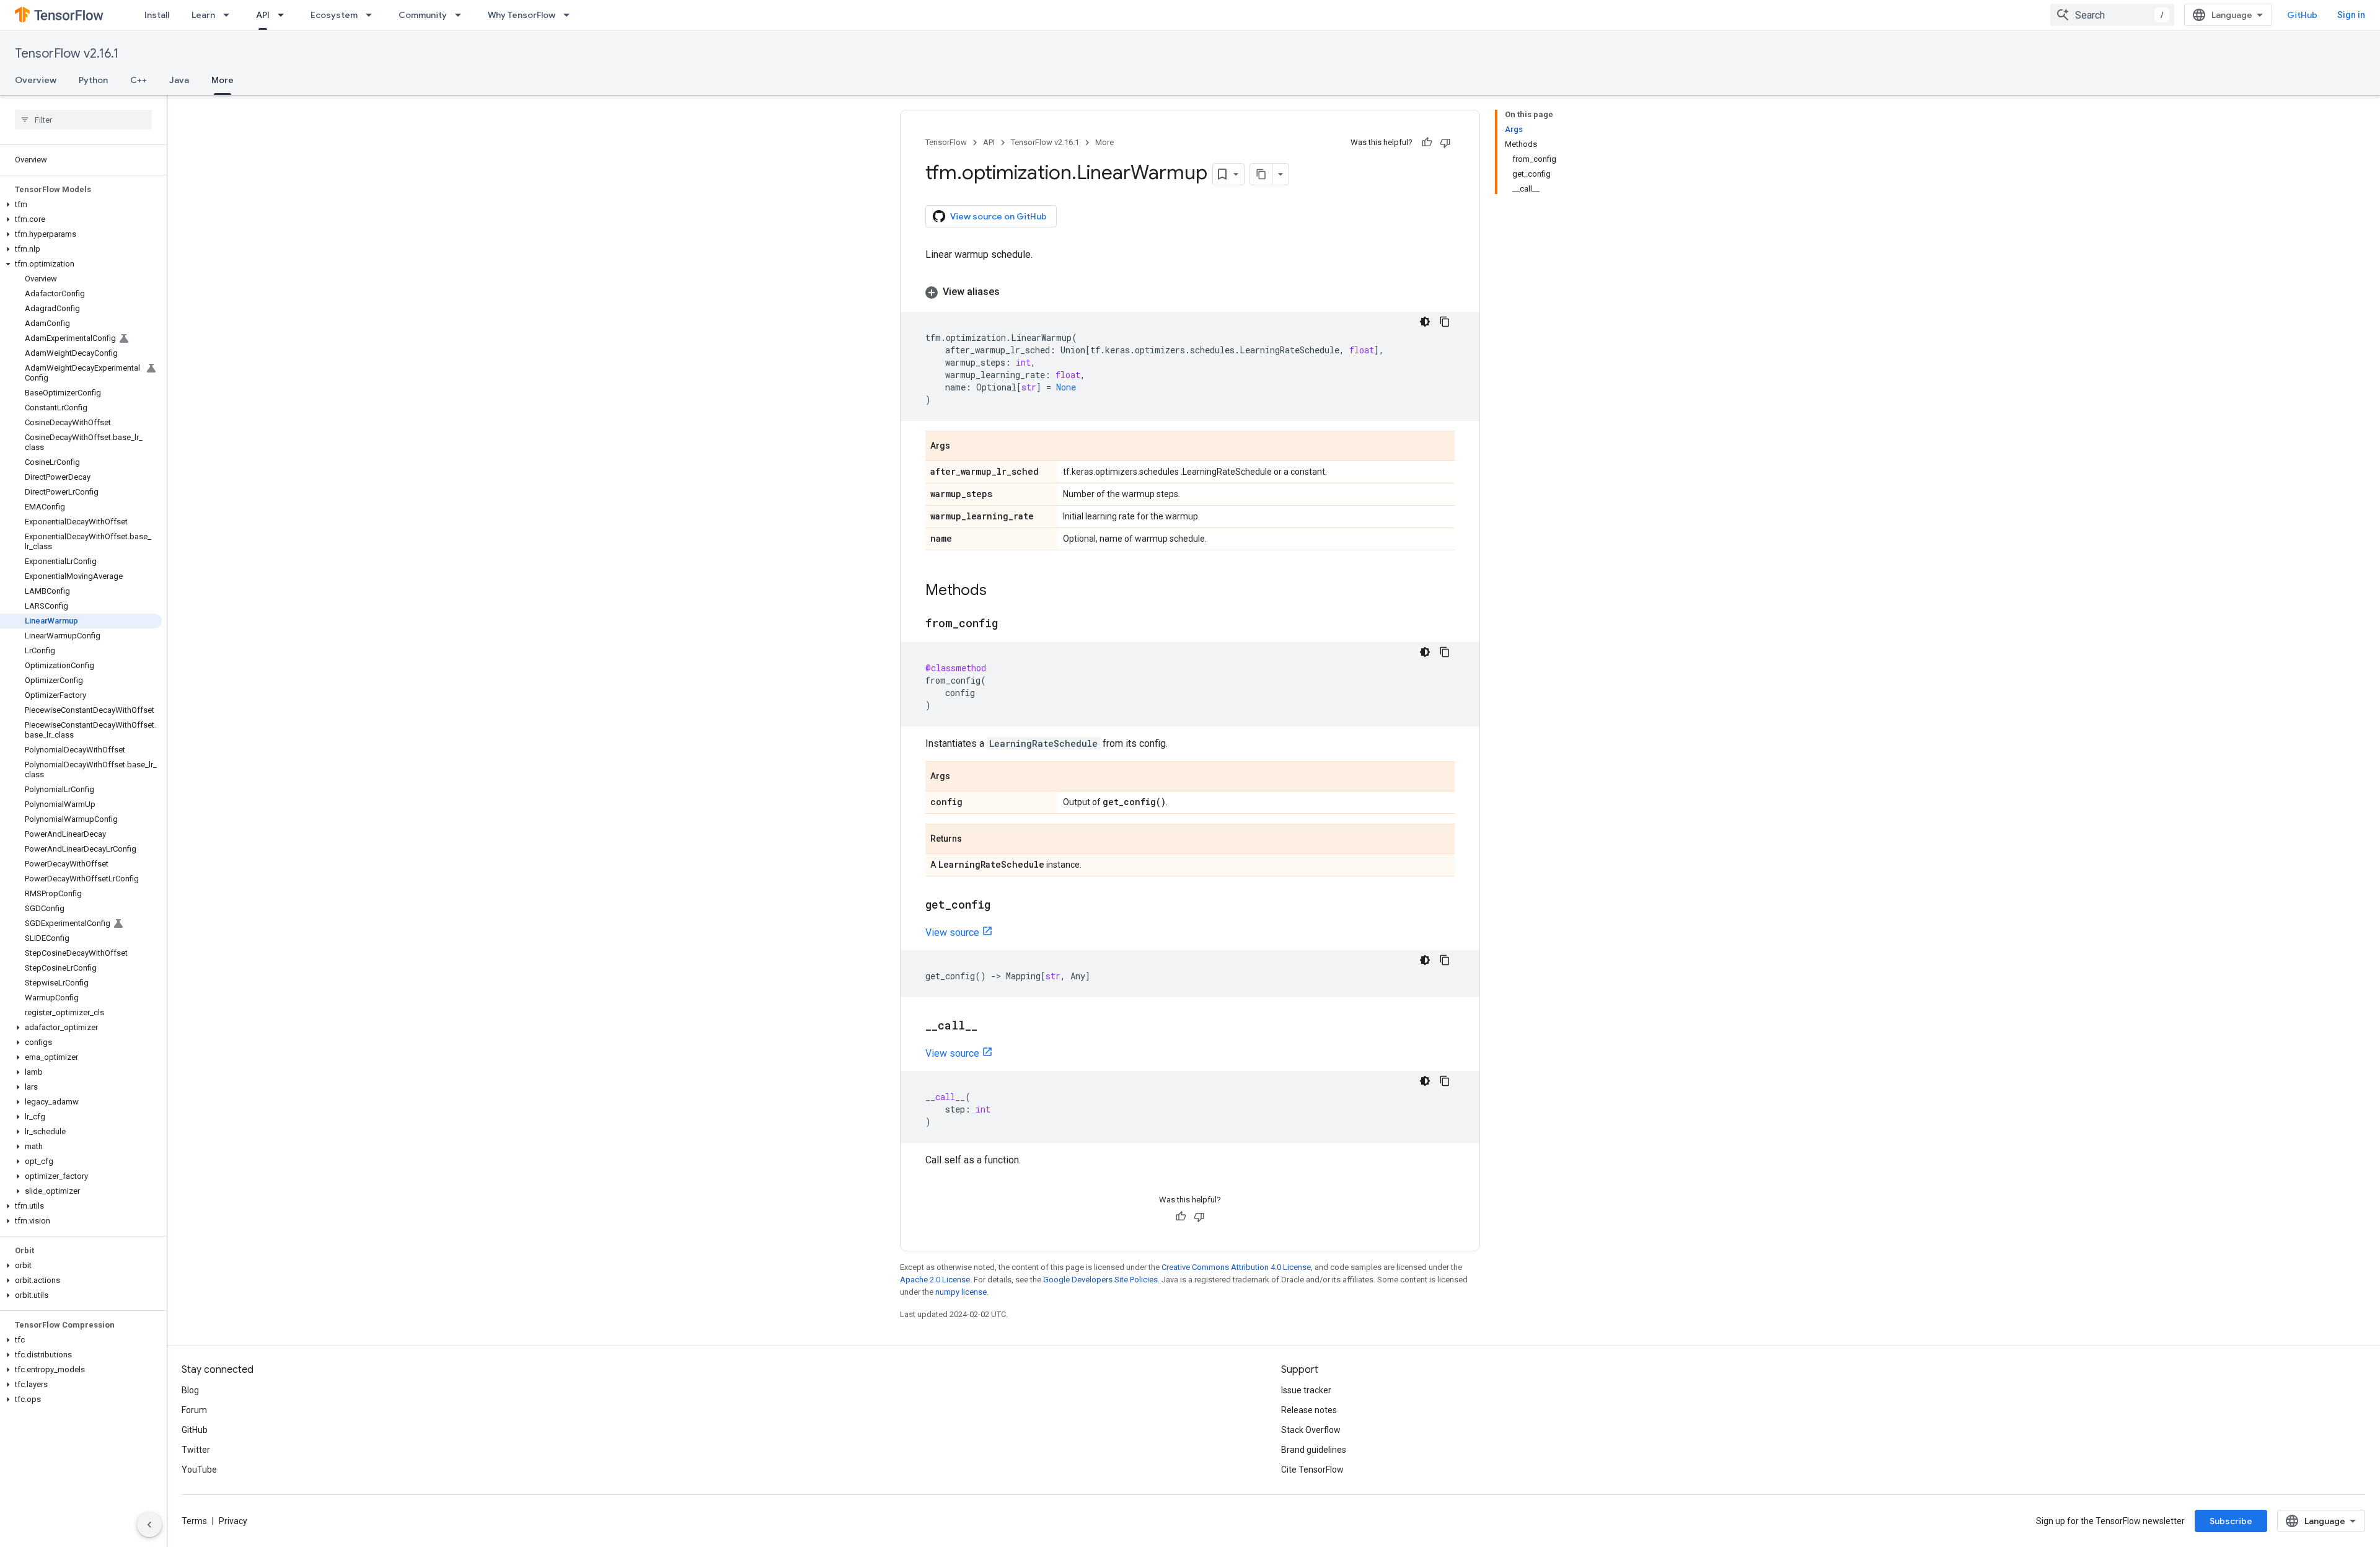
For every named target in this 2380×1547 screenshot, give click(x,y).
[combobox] (2112, 15)
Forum (194, 1410)
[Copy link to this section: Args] (963, 447)
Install (157, 15)
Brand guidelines (1314, 1450)
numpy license (961, 1292)
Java (179, 80)
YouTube (199, 1470)
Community (423, 15)
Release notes (1309, 1410)
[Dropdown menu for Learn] (230, 15)
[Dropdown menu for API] (284, 15)
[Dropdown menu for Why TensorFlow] (570, 15)
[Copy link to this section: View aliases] (1012, 292)
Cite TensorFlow (1312, 1470)
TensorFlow (946, 142)
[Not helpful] (1445, 143)
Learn (203, 15)
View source (952, 932)
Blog (190, 1390)
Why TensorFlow (522, 15)
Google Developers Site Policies (1100, 1280)
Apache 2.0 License (935, 1280)
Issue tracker (1306, 1390)
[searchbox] (83, 120)
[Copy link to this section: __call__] (990, 1026)
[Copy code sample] (1445, 322)
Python (93, 80)
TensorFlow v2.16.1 (67, 54)
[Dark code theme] (1425, 322)
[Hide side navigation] (149, 1525)
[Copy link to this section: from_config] (1010, 624)
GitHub (2302, 15)
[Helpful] (1427, 143)
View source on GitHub (998, 216)
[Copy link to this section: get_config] (1003, 906)
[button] (81, 205)
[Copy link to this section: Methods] (999, 591)
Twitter (196, 1450)
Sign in (2351, 15)
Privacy (233, 1521)
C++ (139, 80)
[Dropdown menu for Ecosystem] (372, 15)
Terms (194, 1521)
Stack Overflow (1311, 1430)
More (223, 80)
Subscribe (2231, 1521)
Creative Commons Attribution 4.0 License (1236, 1267)
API (263, 15)
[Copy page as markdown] (1261, 174)
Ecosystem (334, 15)
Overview (36, 80)
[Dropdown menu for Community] (462, 15)
